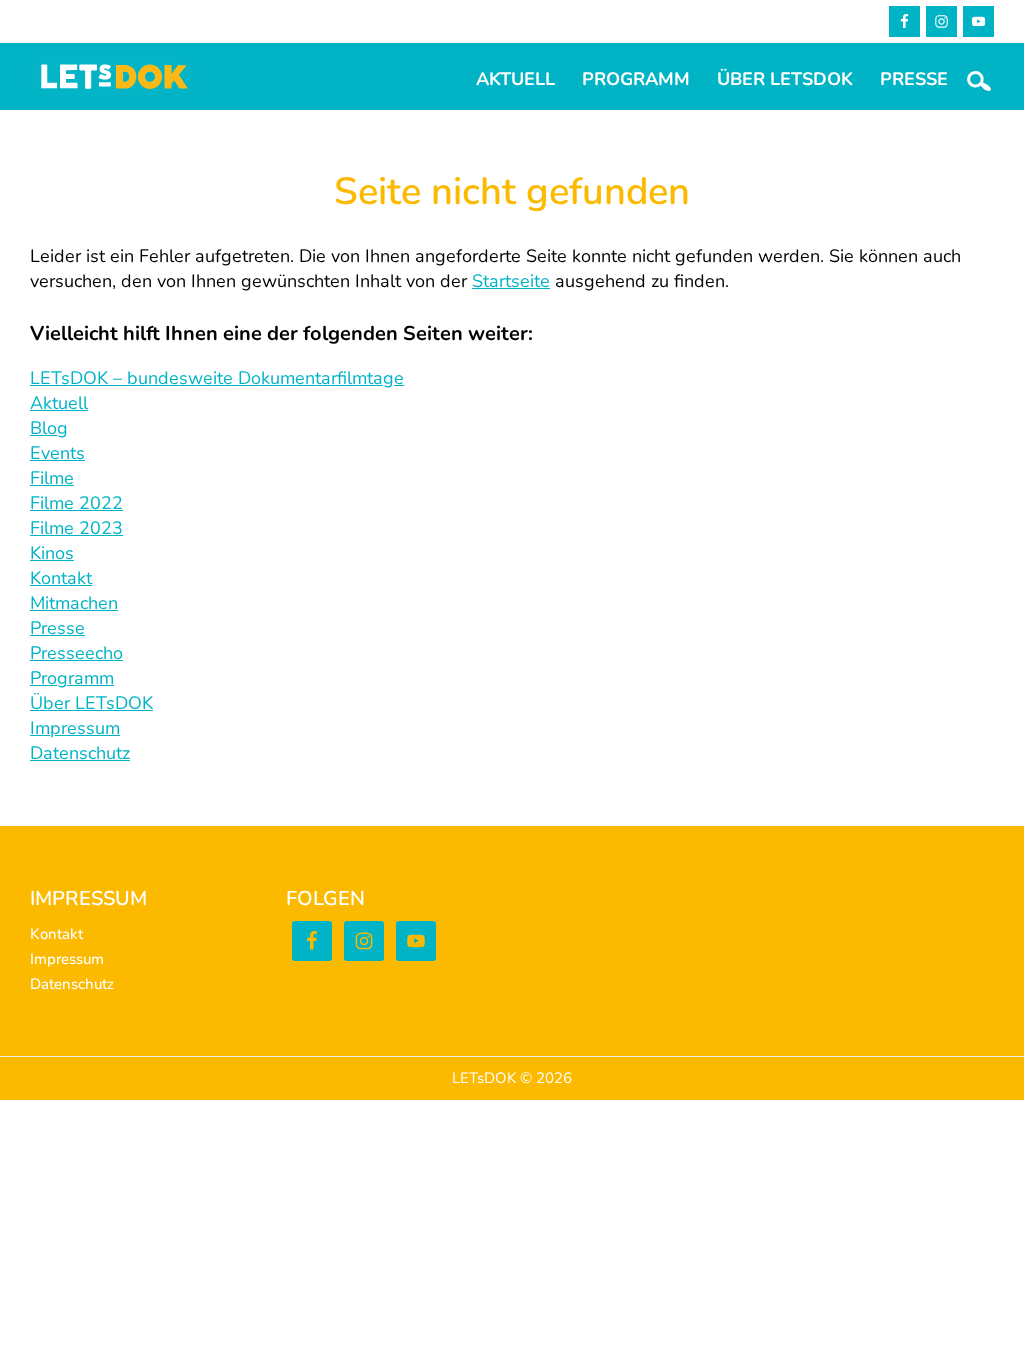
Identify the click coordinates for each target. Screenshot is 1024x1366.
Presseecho (76, 653)
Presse (57, 628)
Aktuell (59, 403)
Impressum (75, 728)
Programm (72, 678)
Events (57, 453)
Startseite (511, 281)
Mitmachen (74, 603)
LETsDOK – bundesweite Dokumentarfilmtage (217, 378)
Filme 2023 (76, 528)
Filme (52, 478)
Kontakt (61, 578)
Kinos (52, 553)
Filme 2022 (76, 503)
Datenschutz (80, 753)
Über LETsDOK (91, 703)
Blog (49, 428)
